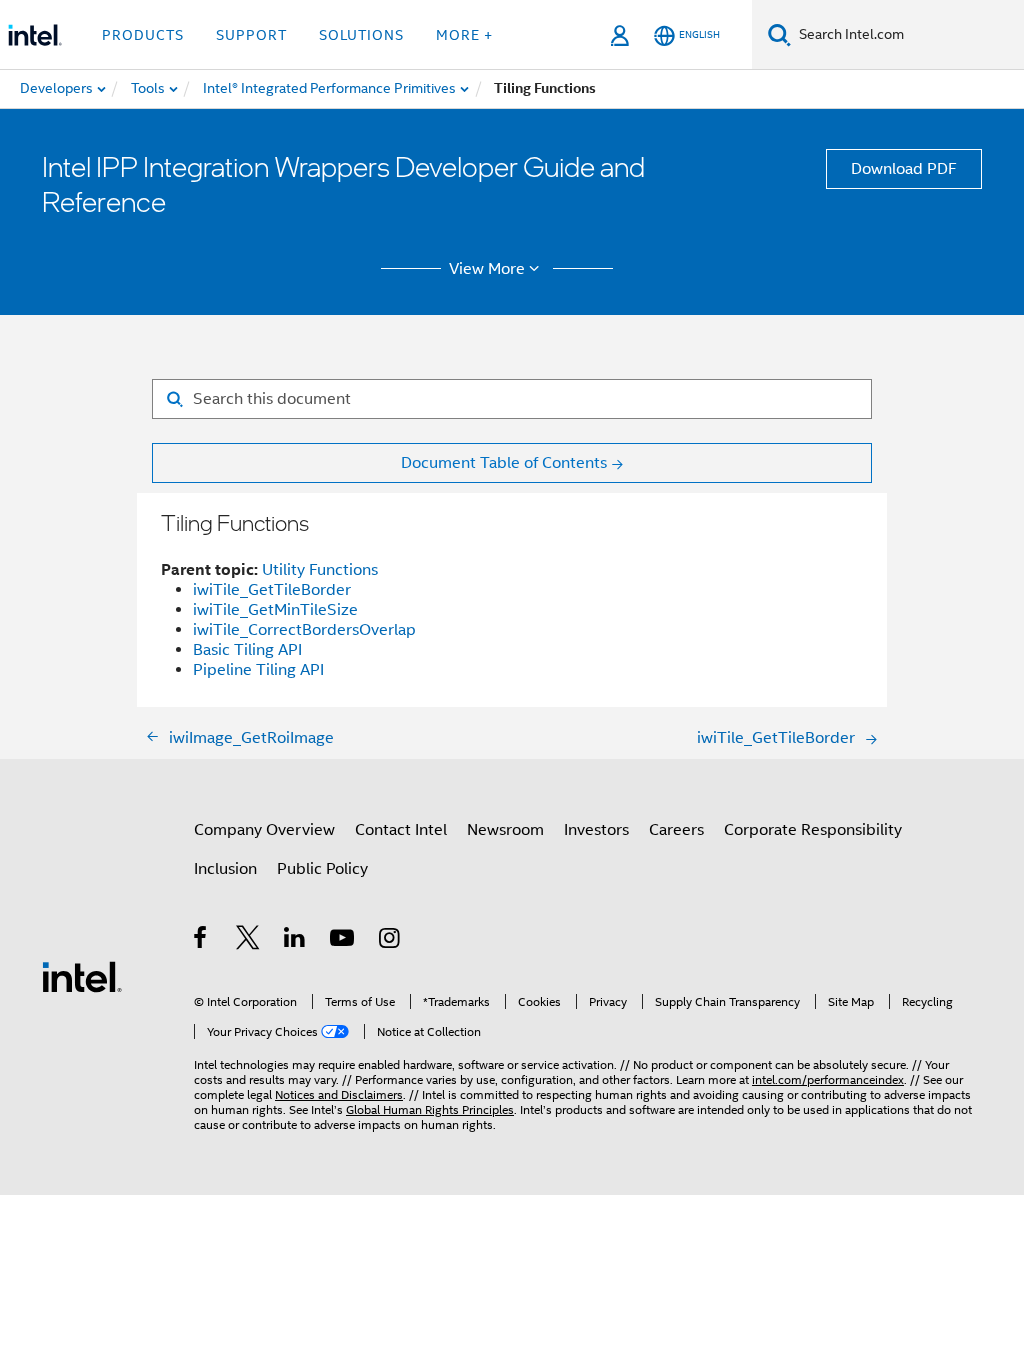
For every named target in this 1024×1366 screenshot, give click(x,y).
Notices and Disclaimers (339, 1094)
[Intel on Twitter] (248, 941)
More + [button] (464, 35)
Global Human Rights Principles (430, 1109)
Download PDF (904, 169)
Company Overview (264, 830)
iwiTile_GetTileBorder (272, 590)
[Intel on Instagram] (390, 941)
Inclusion (225, 869)
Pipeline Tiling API (258, 670)
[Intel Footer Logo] (82, 976)
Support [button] (251, 35)
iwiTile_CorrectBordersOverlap (304, 630)
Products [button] (143, 35)
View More (487, 269)
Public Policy (322, 869)
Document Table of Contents (504, 463)
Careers (676, 830)
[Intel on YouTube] (343, 941)
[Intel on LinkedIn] (295, 941)
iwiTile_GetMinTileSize (275, 610)
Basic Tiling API (247, 650)
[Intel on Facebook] (201, 941)
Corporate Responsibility (813, 830)
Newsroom (505, 830)
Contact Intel (401, 830)
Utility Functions (320, 570)
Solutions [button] (361, 35)
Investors (596, 830)
